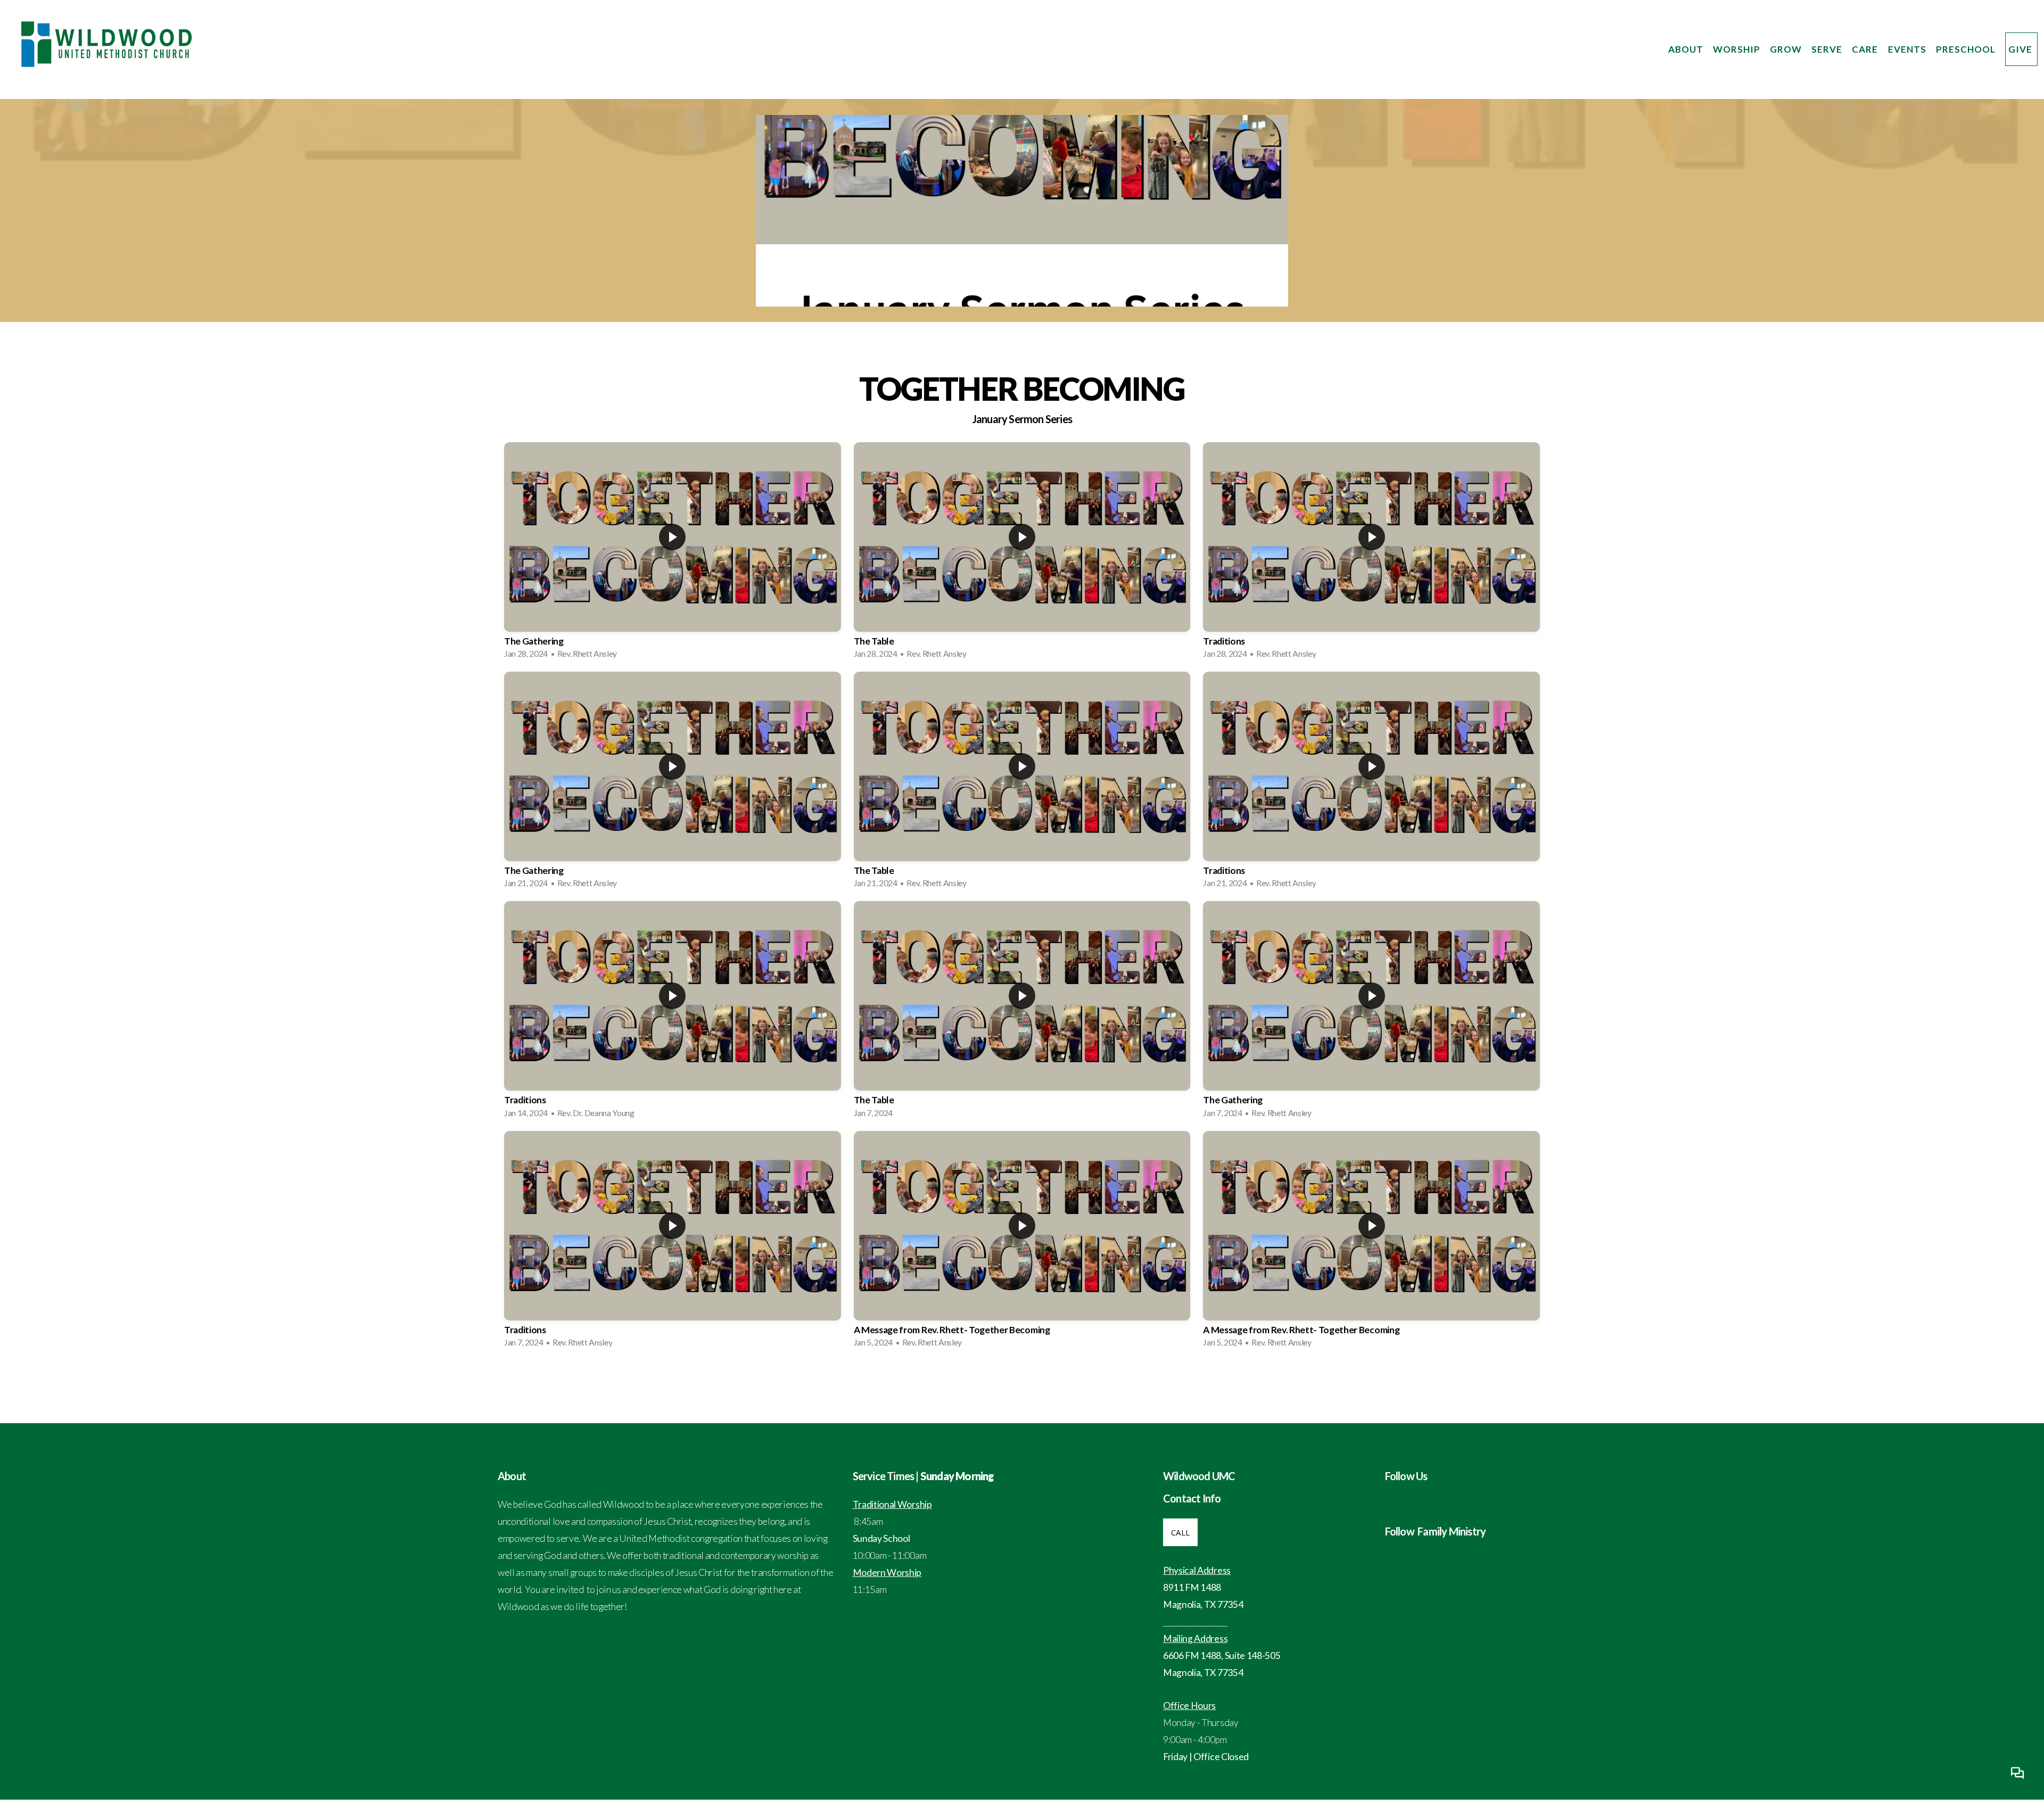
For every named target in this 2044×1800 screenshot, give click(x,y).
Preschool (1967, 49)
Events (1908, 49)
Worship (1738, 49)
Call (1180, 1532)
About (1687, 49)
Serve (1828, 49)
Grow (1787, 49)
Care (1866, 49)
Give (2021, 49)
